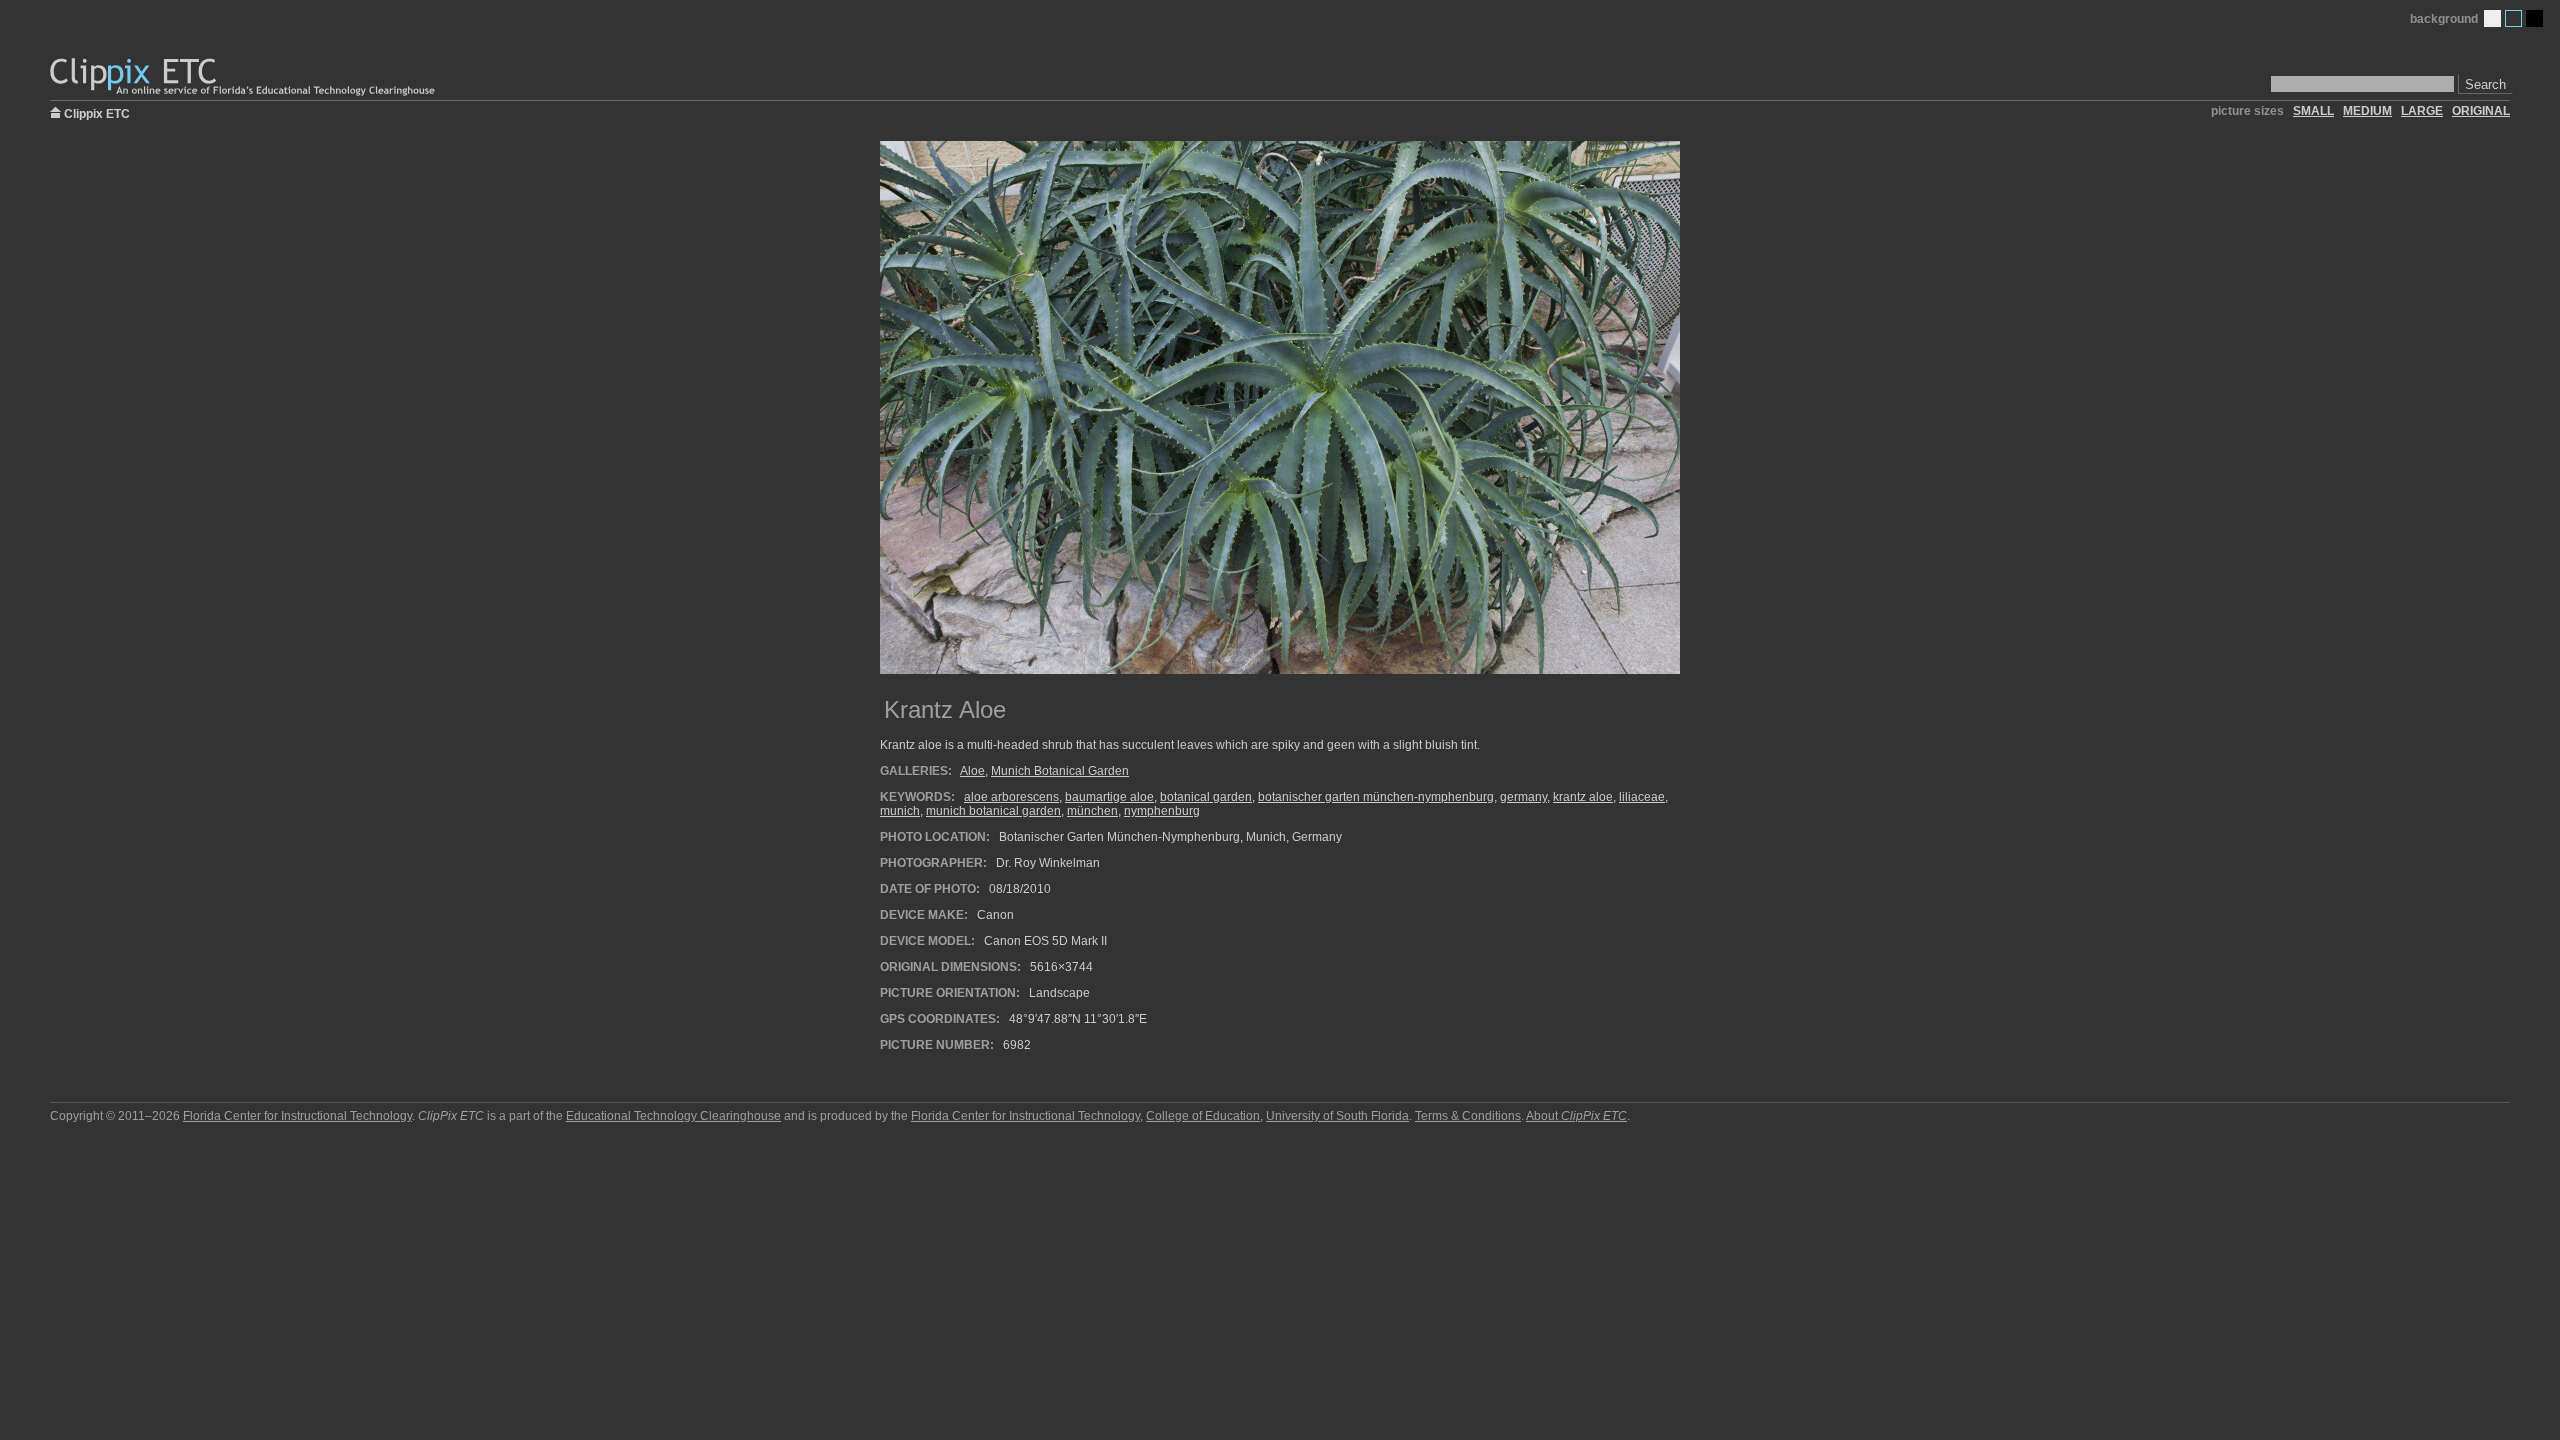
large (2422, 111)
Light (2492, 18)
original (2481, 111)
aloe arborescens (1011, 797)
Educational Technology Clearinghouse (673, 1116)
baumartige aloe (1109, 797)
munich (900, 811)
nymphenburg (1162, 811)
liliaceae (1642, 797)
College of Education (1203, 1116)
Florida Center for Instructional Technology (297, 1116)
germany (1523, 797)
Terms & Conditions (1468, 1116)
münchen (1092, 811)
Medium (2513, 18)
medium (2367, 111)
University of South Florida (1337, 1116)
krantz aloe (1583, 797)
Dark (2534, 18)
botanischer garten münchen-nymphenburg (1376, 797)
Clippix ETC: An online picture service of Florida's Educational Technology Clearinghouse (244, 77)
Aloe (972, 771)
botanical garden (1206, 797)
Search (2485, 84)
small (2313, 111)
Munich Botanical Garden (1060, 771)
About (1576, 1116)
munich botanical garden (993, 811)
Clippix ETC (97, 112)
